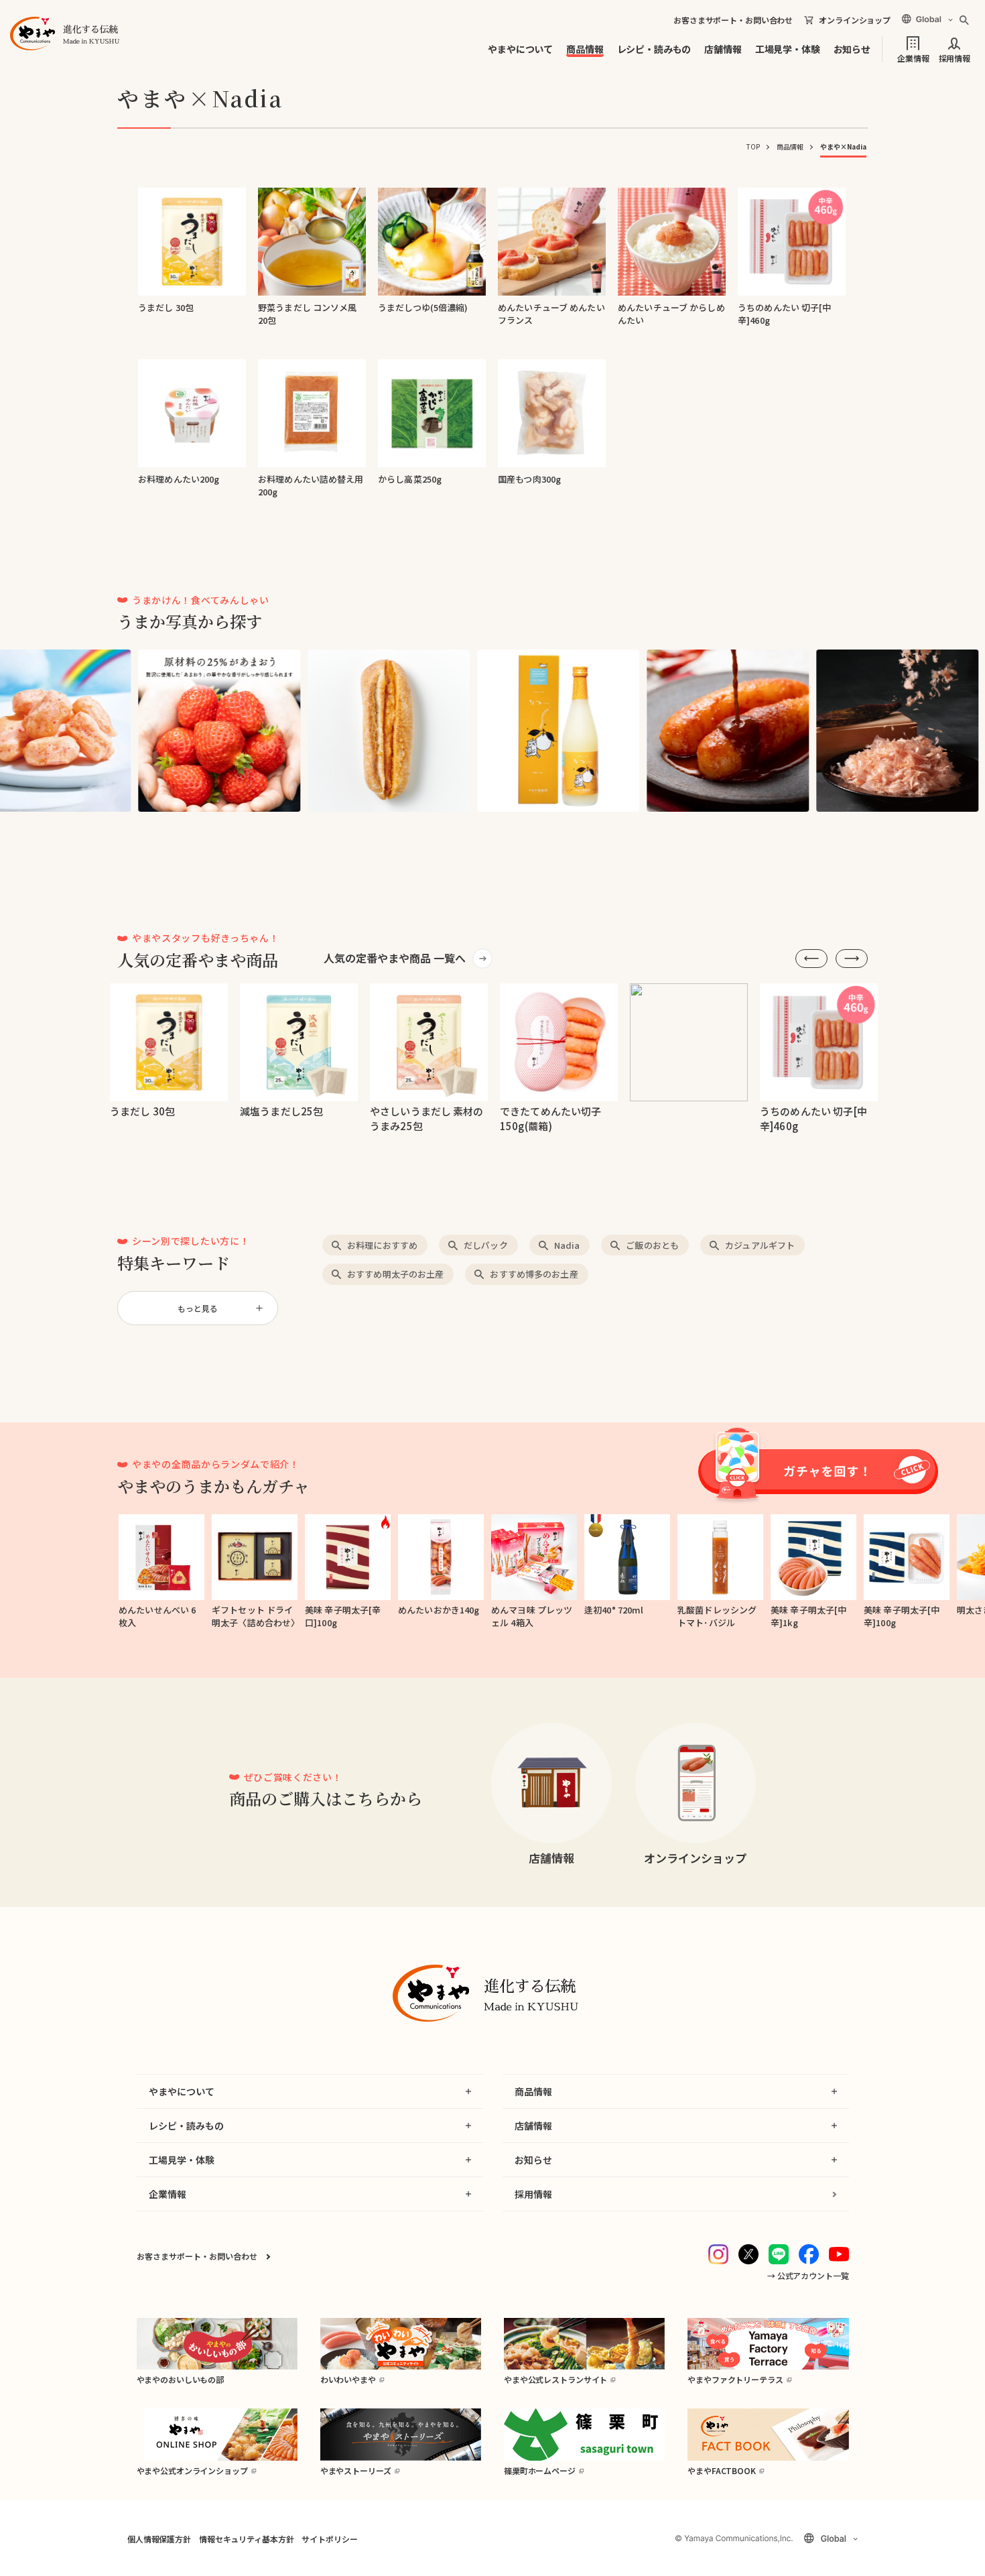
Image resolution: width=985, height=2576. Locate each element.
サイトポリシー (329, 2539)
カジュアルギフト (760, 1245)
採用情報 (955, 57)
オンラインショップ (855, 20)
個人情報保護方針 (159, 2539)
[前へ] (811, 959)
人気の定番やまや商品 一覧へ (395, 958)
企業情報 (913, 57)
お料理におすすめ (382, 1245)
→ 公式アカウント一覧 (808, 2275)
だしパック (486, 1245)
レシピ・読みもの (654, 49)
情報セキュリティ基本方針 (246, 2539)
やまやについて (520, 49)
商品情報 (585, 49)
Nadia (567, 1245)
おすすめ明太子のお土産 (395, 1274)
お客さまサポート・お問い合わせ (733, 20)
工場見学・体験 (788, 49)
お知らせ (852, 49)
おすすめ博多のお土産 (534, 1274)
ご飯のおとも (652, 1245)
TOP (753, 146)
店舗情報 (723, 49)
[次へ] (852, 959)
